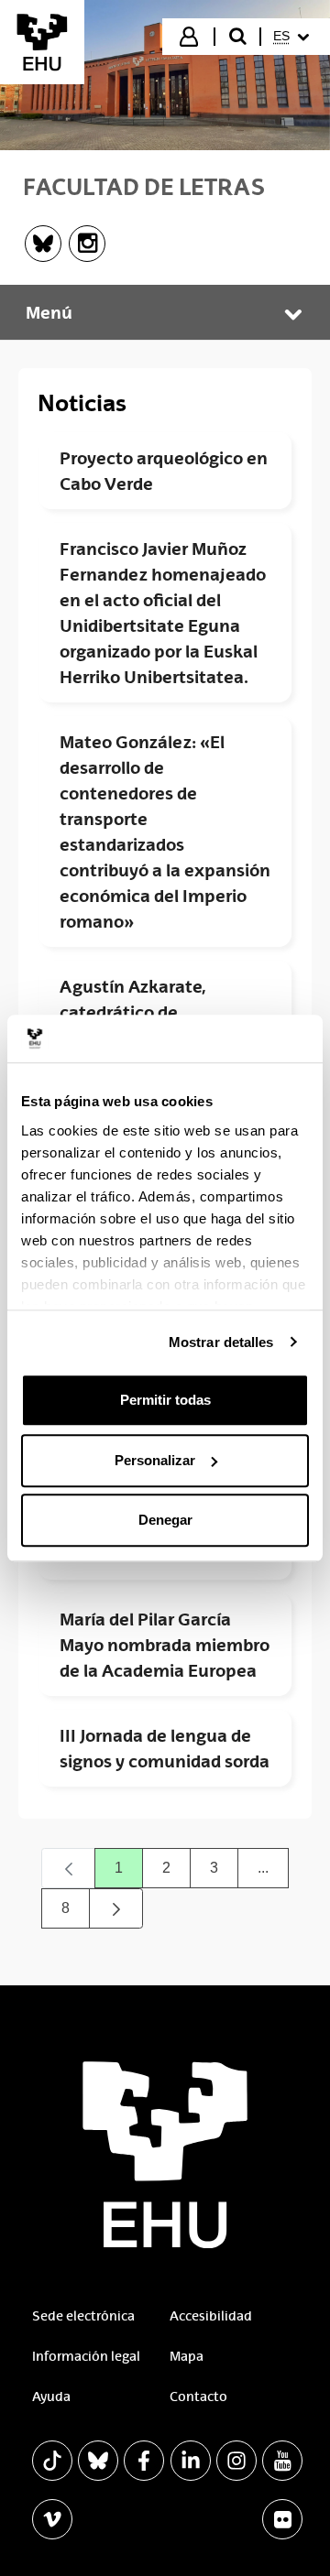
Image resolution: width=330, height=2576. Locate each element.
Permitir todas (165, 1400)
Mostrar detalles (221, 1342)
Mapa (187, 2356)
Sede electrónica (83, 2316)
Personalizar (155, 1460)
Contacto (198, 2397)
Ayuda (51, 2397)
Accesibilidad (211, 2316)
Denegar (165, 1520)
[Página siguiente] (116, 1908)
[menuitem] (294, 37)
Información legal (86, 2356)
